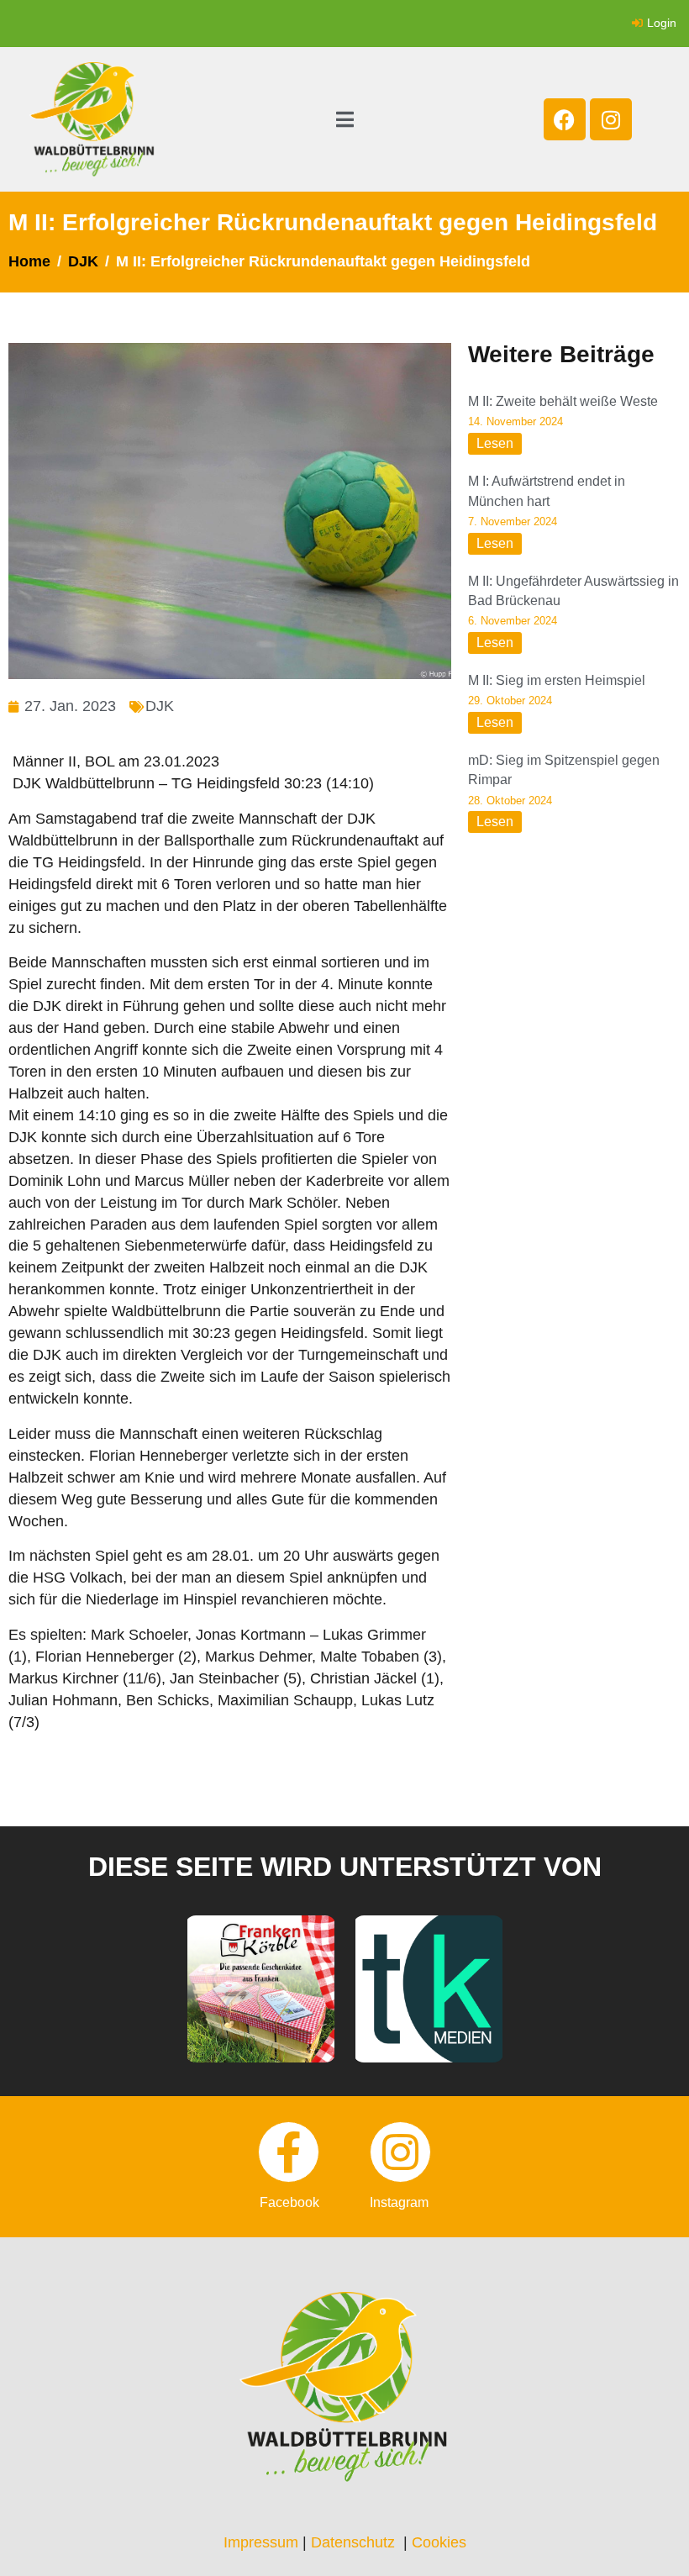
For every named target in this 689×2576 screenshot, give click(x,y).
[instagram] (400, 2152)
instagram (399, 2202)
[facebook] (289, 2152)
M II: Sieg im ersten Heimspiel (557, 680)
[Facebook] (565, 119)
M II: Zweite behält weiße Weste (563, 401)
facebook (289, 2202)
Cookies (439, 2542)
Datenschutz (353, 2542)
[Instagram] (611, 119)
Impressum (261, 2542)
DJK (160, 706)
